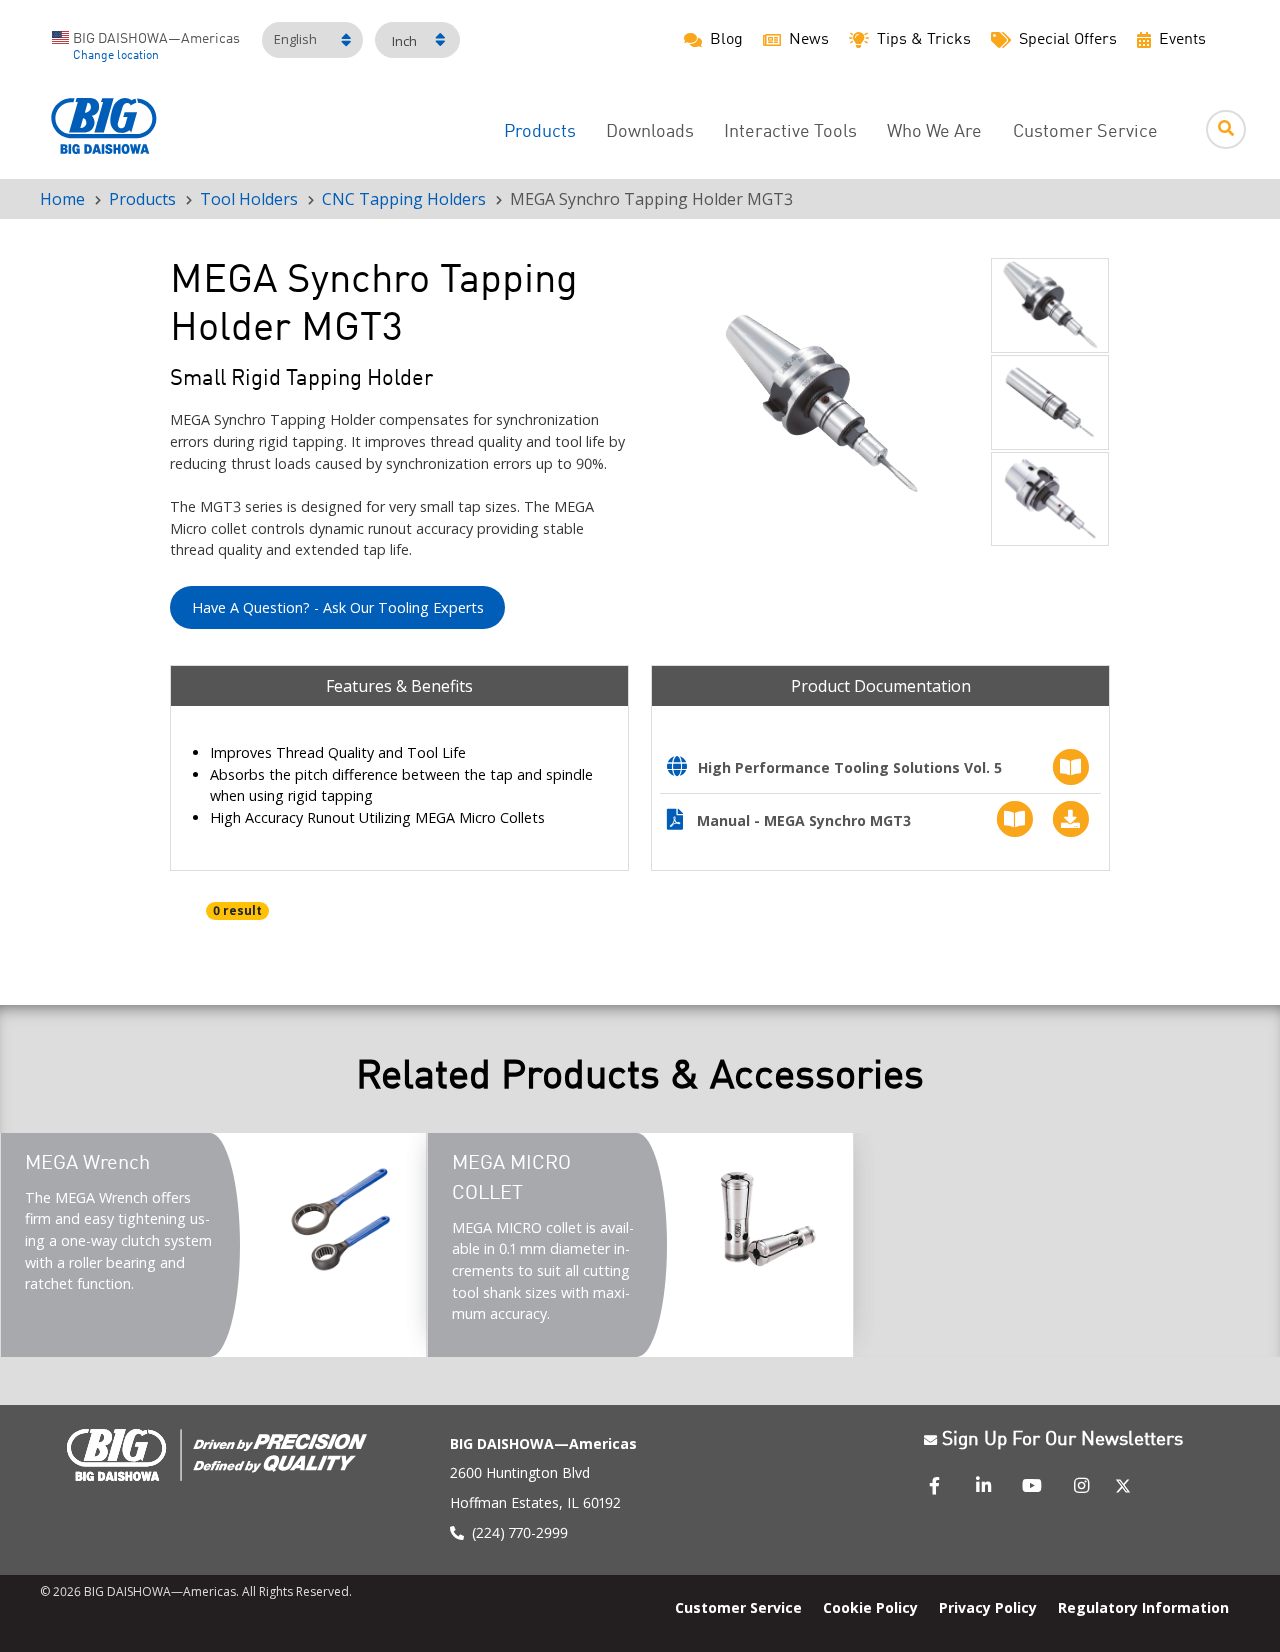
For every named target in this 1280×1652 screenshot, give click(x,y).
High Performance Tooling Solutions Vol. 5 (850, 767)
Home (62, 199)
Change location (116, 56)
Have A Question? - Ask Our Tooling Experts (338, 607)
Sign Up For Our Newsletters (1062, 1440)
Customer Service (1085, 132)
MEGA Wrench (87, 1164)
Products (540, 132)
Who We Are (934, 132)
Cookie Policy (870, 1607)
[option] (820, 404)
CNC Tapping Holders (404, 199)
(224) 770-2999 (520, 1532)
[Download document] (1066, 819)
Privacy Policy (988, 1607)
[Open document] (682, 768)
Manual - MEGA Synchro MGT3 (804, 820)
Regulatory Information (1143, 1607)
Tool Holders (249, 199)
